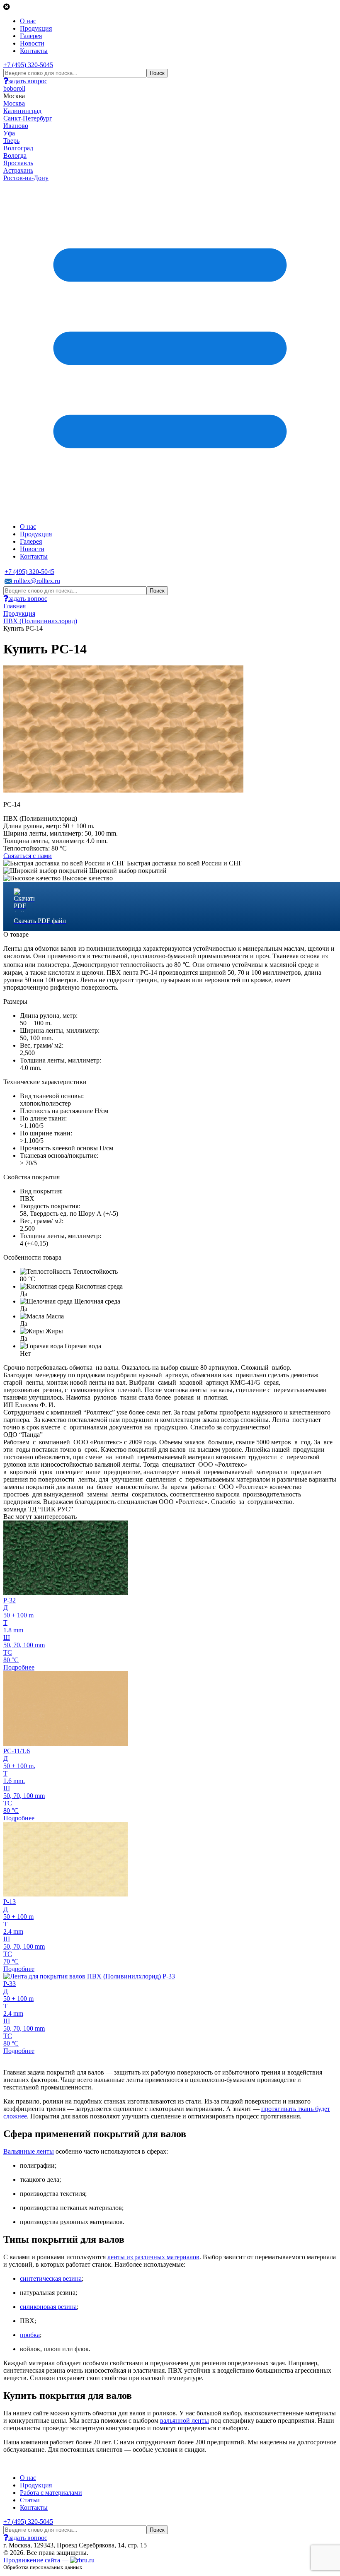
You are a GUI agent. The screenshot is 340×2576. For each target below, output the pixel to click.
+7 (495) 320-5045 (28, 65)
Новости (32, 43)
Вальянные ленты (29, 2151)
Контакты (34, 51)
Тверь (11, 141)
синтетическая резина (51, 2278)
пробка (30, 2335)
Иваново (16, 126)
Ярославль (18, 163)
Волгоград (18, 148)
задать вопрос (28, 81)
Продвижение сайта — (37, 2560)
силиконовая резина (48, 2307)
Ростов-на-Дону (26, 178)
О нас (28, 21)
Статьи (30, 2500)
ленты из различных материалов (153, 2257)
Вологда (15, 155)
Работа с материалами (51, 2493)
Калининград (22, 111)
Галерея (31, 36)
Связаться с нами (28, 856)
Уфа (9, 133)
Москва (14, 103)
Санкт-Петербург (28, 118)
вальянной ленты (185, 2421)
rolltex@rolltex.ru (36, 581)
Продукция (36, 28)
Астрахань (18, 170)
